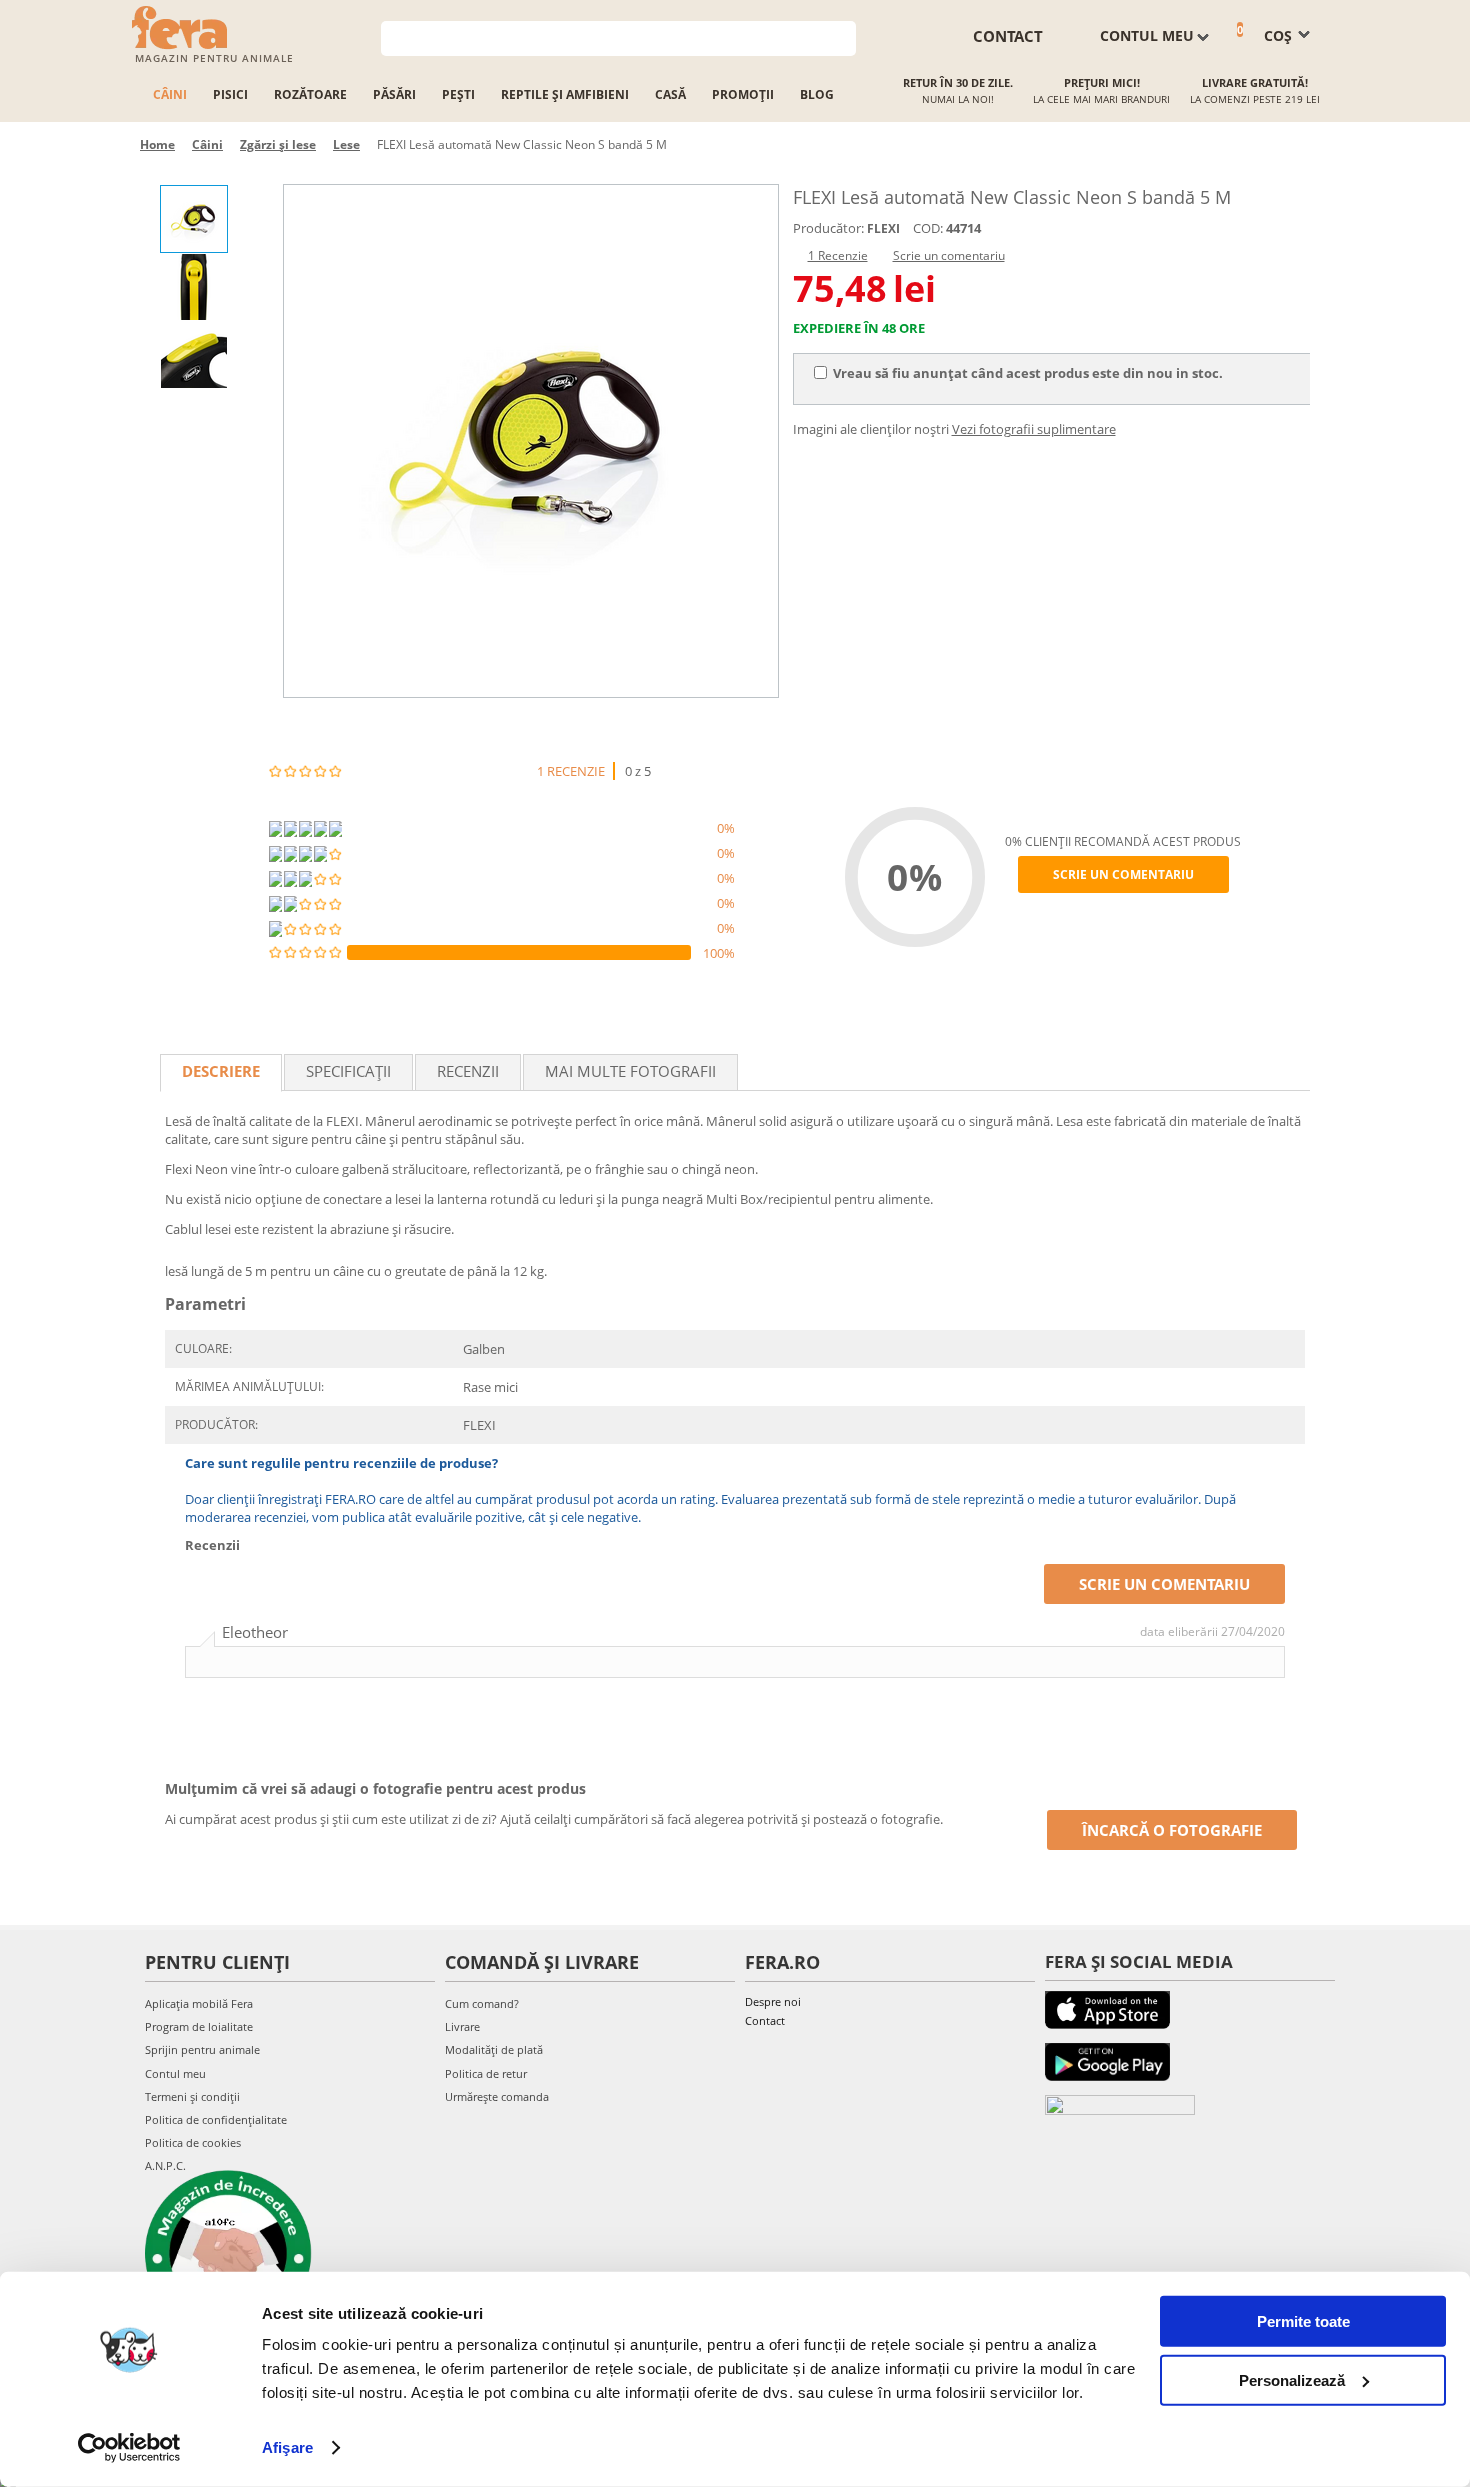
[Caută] (841, 36)
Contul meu (175, 2073)
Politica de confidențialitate (216, 2119)
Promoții (743, 94)
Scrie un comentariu (949, 255)
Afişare (287, 2447)
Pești (458, 94)
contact (1008, 36)
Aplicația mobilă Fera (199, 2003)
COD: (928, 228)
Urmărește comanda (497, 2096)
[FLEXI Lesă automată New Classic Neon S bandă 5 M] (531, 441)
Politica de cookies (193, 2142)
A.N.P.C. (165, 2165)
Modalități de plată (494, 2049)
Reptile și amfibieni (565, 94)
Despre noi (773, 2001)
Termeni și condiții (192, 2096)
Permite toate (1303, 2321)
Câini (170, 94)
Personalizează (1292, 2379)
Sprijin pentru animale (202, 2049)
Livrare (462, 2026)
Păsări (394, 94)
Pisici (230, 94)
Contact (765, 2020)
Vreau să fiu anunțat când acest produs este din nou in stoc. (1028, 373)
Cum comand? (482, 2003)
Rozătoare (310, 94)
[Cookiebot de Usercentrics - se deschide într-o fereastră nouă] (129, 2448)
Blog (817, 94)
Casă (670, 94)
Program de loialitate (199, 2026)
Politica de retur (486, 2073)
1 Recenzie (838, 255)
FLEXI (883, 228)
